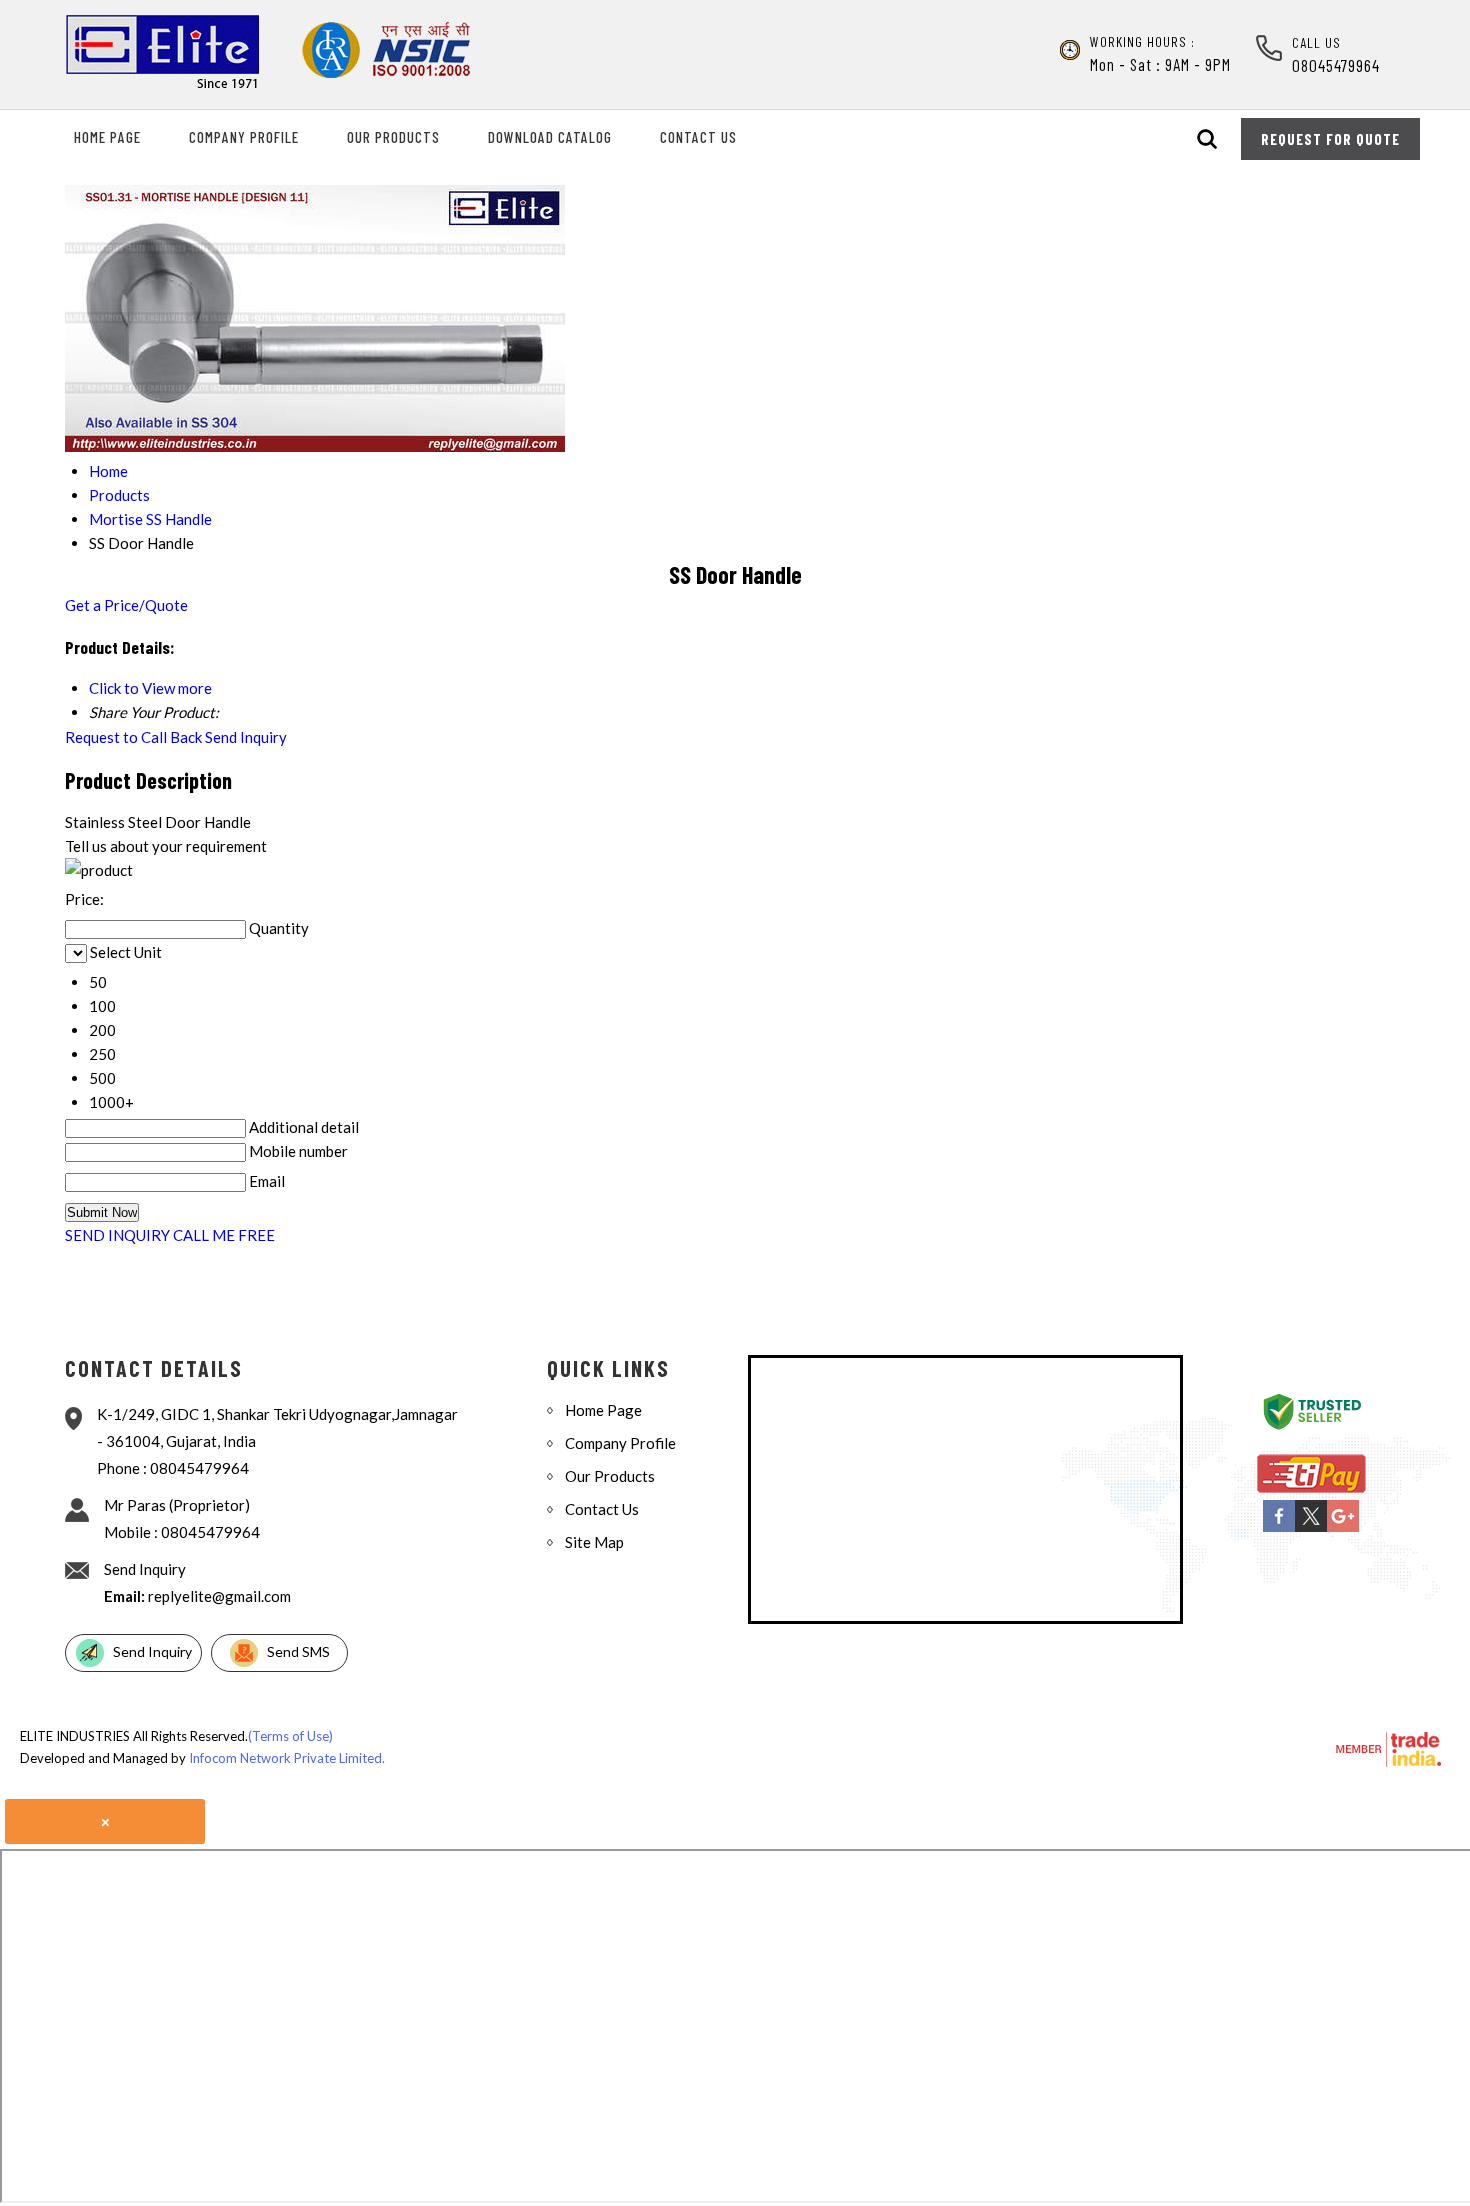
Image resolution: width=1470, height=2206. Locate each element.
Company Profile (244, 137)
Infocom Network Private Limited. (287, 1758)
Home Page (107, 137)
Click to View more (150, 688)
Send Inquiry (246, 737)
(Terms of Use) (290, 1736)
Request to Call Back (133, 737)
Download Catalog (550, 137)
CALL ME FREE (224, 1235)
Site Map (594, 1542)
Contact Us (698, 137)
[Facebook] (1279, 1528)
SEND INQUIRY (117, 1235)
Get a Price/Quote (126, 605)
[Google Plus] (1343, 1528)
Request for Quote (1330, 139)
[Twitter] (1311, 1528)
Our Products (393, 137)
